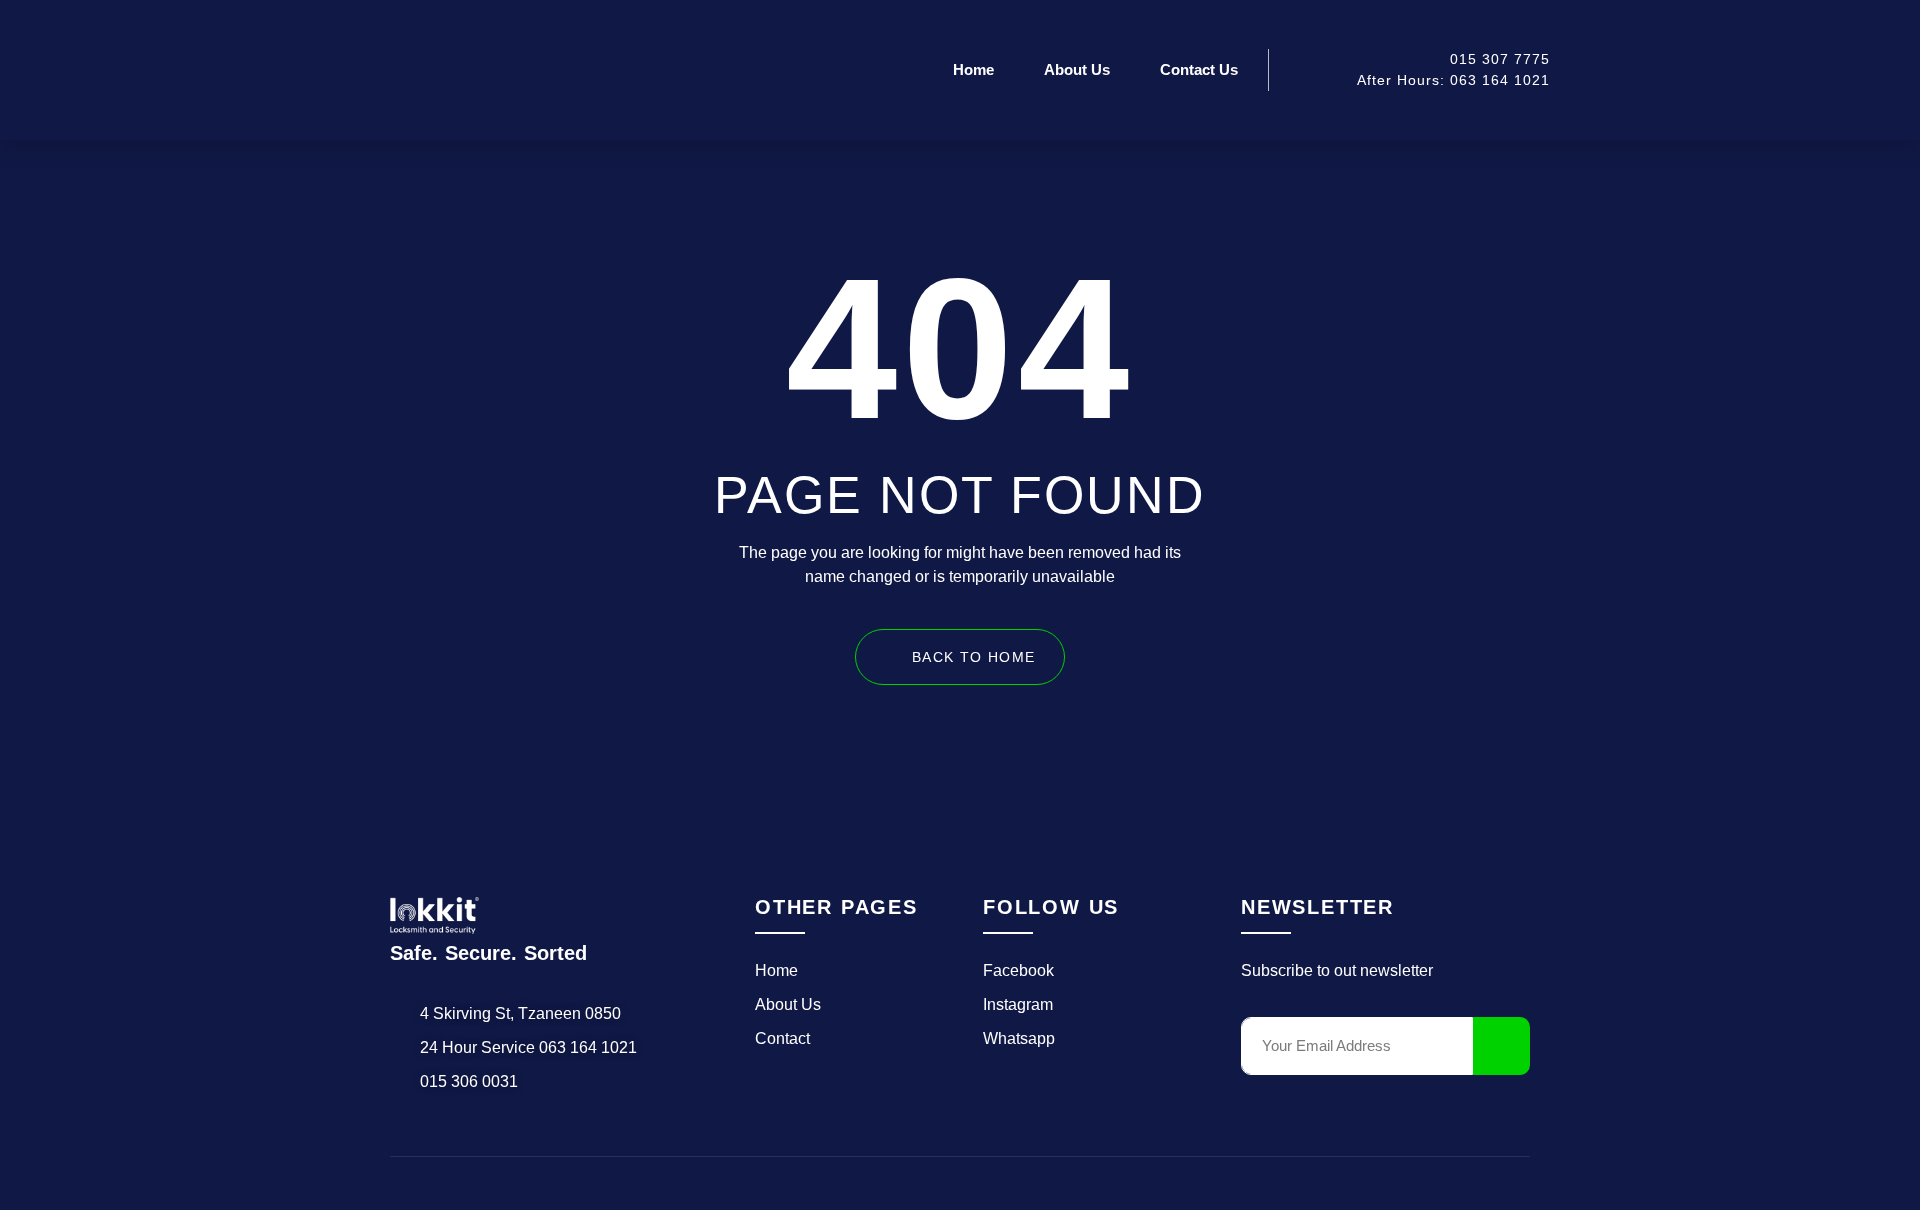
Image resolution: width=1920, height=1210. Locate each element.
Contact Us (1199, 69)
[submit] (1501, 1046)
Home (973, 69)
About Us (1077, 69)
